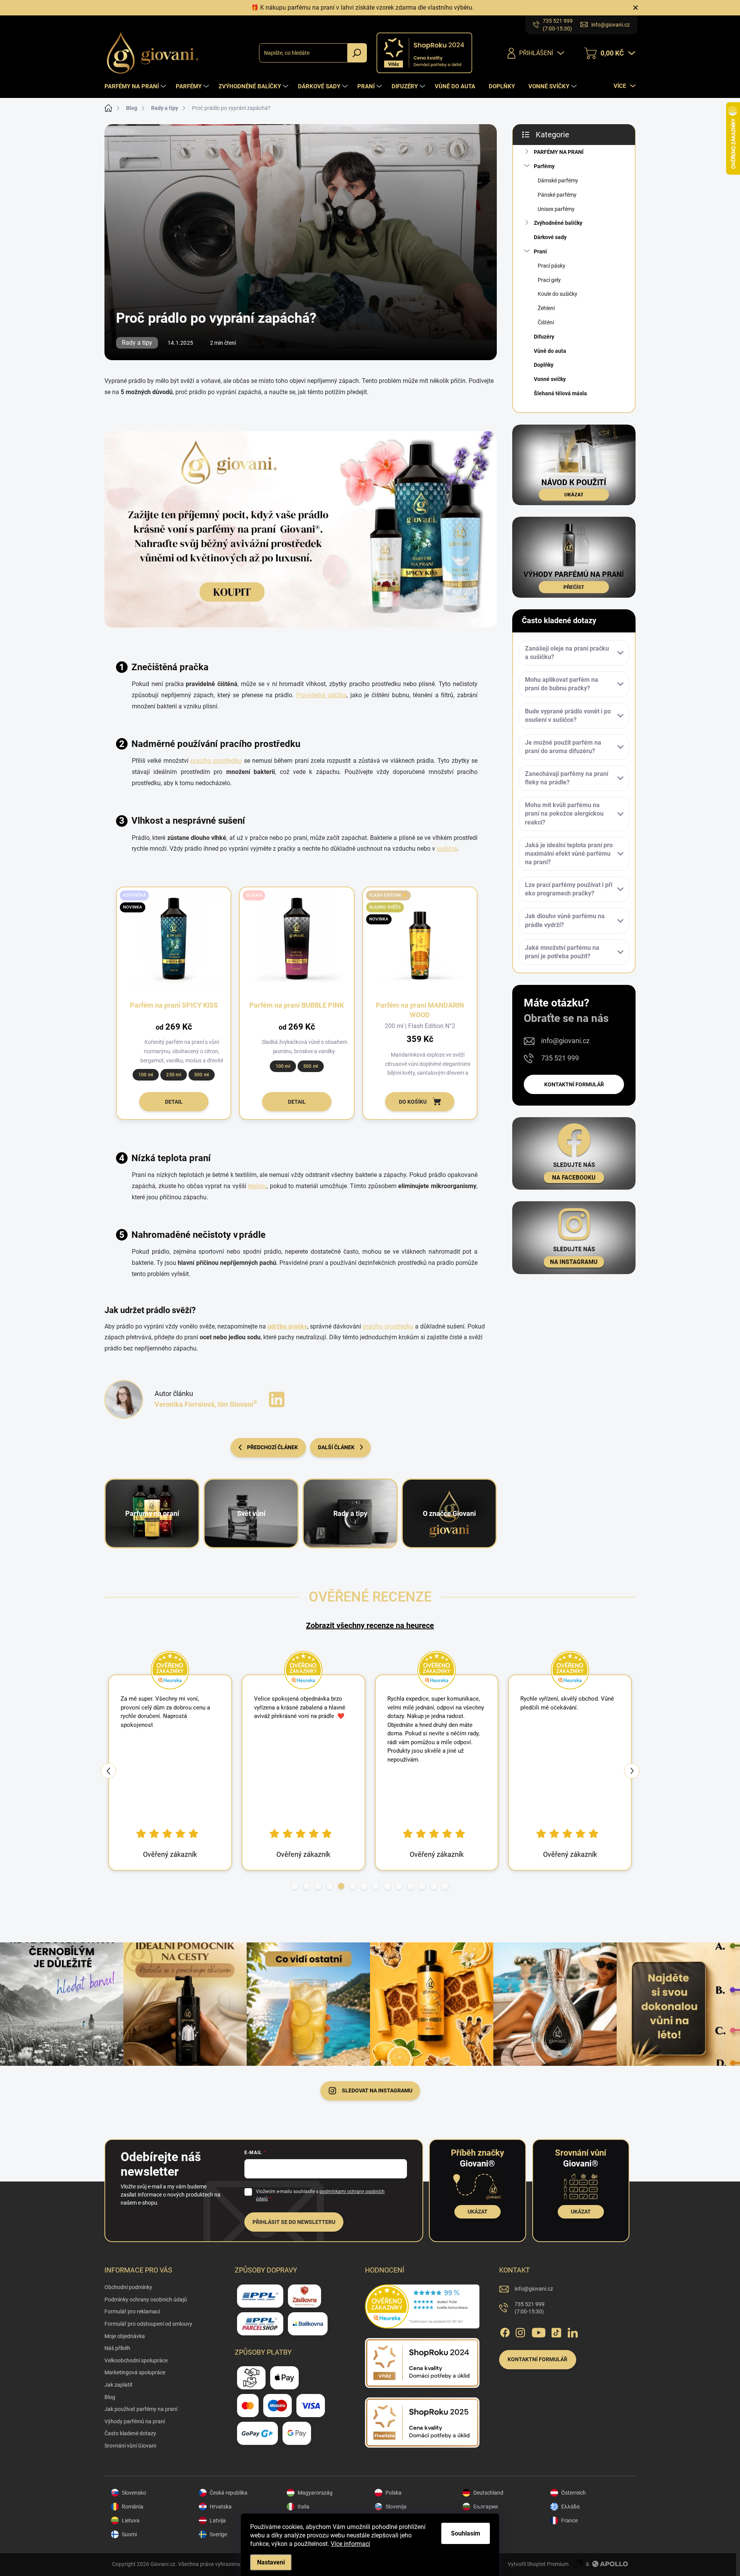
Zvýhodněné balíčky (558, 223)
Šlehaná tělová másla (560, 393)
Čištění (546, 322)
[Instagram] (520, 2331)
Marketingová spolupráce (135, 2372)
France (569, 2520)
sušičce (447, 849)
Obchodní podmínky (128, 2287)
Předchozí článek (272, 1447)
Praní (540, 251)
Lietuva (131, 2520)
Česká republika (229, 2493)
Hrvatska (221, 2507)
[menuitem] (136, 86)
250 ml (173, 1075)
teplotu (257, 1186)
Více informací (350, 2544)
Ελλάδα (570, 2507)
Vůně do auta (550, 351)
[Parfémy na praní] (301, 529)
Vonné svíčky (550, 379)
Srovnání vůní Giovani (130, 2446)
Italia (304, 2507)
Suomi (129, 2534)
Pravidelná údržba (322, 695)
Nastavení (271, 2562)
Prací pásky (552, 266)
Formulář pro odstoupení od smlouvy (148, 2324)
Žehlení (546, 308)
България (486, 2507)
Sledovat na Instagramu (377, 2090)
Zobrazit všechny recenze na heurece (370, 1625)
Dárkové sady (550, 237)
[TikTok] (556, 2331)
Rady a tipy (137, 343)
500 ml (202, 1075)
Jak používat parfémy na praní (141, 2409)
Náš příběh (117, 2348)
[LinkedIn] (277, 1399)
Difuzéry (544, 337)
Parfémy (544, 166)
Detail (174, 1102)
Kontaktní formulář (574, 1084)
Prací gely (549, 280)
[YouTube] (539, 2331)
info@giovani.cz (565, 1041)
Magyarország (315, 2493)
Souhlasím (466, 2533)
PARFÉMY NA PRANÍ (559, 152)
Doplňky (544, 365)
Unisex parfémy (556, 209)
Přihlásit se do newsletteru (294, 2222)
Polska (394, 2493)
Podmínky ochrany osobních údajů (146, 2300)
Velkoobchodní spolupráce (136, 2360)
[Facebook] (505, 2331)
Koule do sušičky (558, 294)
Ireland (482, 2520)
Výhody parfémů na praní (135, 2421)
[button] (295, 1886)
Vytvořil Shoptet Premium (538, 2564)
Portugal (484, 2534)
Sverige (218, 2534)
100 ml (146, 1075)
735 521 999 (560, 1058)
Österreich (573, 2493)
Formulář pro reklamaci (132, 2311)
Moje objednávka (125, 2336)
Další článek (336, 1447)
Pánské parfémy (557, 195)
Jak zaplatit (119, 2385)
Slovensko (134, 2493)
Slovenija (396, 2507)
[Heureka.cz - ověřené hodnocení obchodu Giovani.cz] (422, 2306)
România (133, 2507)
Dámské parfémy (558, 180)
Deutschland (488, 2493)
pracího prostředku (216, 761)
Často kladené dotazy (130, 2433)
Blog (110, 2397)
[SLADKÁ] (297, 946)
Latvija (218, 2520)
